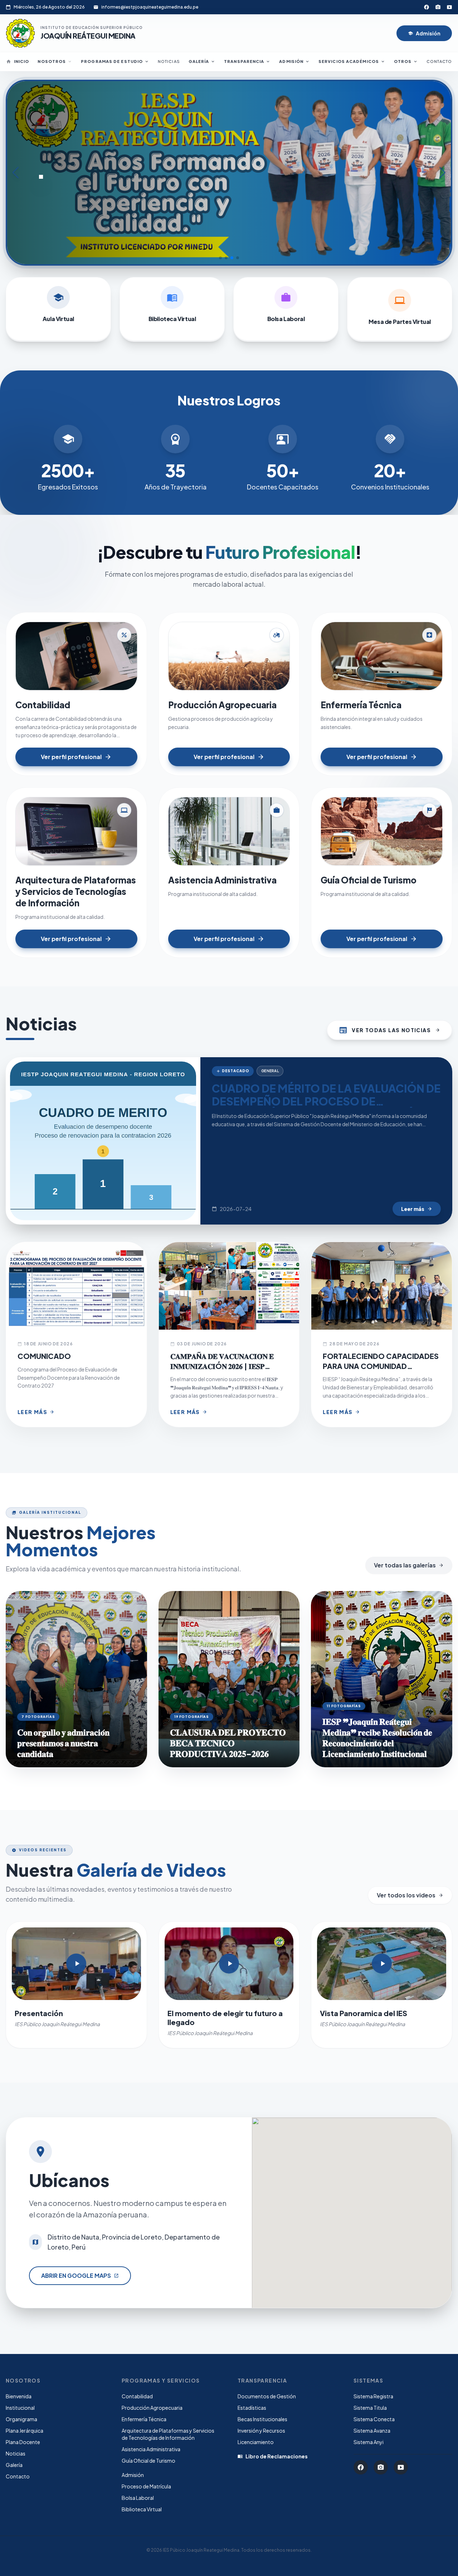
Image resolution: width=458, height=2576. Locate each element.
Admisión (424, 33)
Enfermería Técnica (144, 2419)
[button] (220, 258)
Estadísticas (252, 2408)
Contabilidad (137, 2396)
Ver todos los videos (410, 1895)
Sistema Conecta (374, 2419)
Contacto (439, 61)
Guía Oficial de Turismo (148, 2461)
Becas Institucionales (262, 2419)
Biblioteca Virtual (142, 2509)
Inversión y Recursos (261, 2430)
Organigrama (21, 2419)
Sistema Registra (373, 2396)
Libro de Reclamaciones (273, 2456)
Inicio (18, 61)
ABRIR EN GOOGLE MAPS (80, 2275)
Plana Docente (23, 2442)
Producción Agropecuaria (152, 2408)
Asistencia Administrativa (151, 2449)
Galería (14, 2465)
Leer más (417, 1209)
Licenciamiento (256, 2442)
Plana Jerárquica (25, 2430)
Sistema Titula (370, 2408)
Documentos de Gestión (267, 2396)
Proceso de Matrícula (146, 2486)
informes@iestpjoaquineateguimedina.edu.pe (150, 7)
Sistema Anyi (369, 2442)
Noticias (169, 61)
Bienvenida (19, 2396)
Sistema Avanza (372, 2430)
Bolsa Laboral (138, 2498)
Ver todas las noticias (389, 1030)
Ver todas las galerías (409, 1565)
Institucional (20, 2408)
